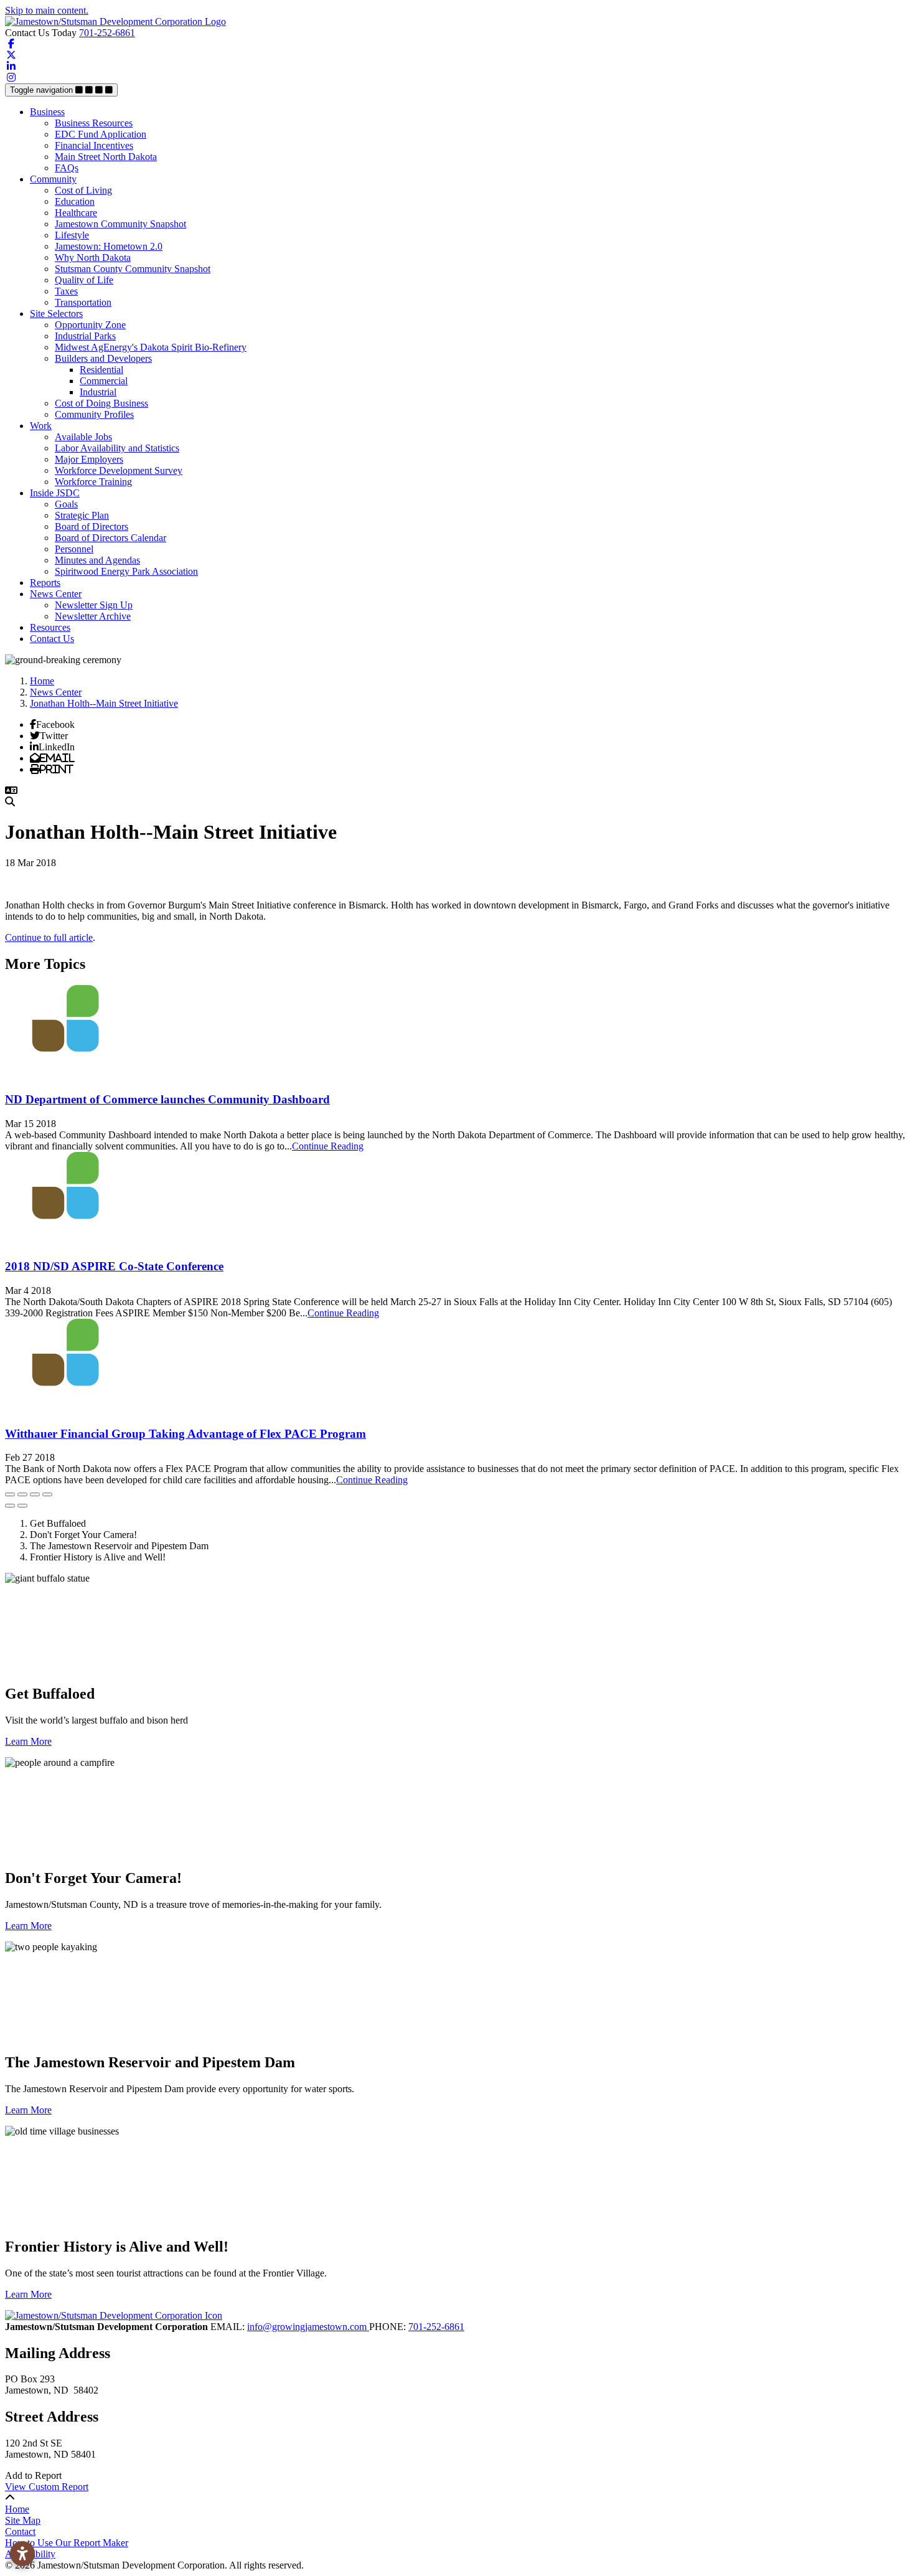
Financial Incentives (94, 145)
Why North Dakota (93, 257)
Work (41, 426)
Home (17, 2509)
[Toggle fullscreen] (35, 1494)
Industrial (98, 392)
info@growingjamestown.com (308, 2327)
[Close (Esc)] (10, 1494)
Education (75, 201)
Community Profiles (94, 414)
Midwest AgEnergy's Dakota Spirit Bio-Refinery (151, 347)
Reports (45, 583)
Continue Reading (328, 1146)
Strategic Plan (82, 515)
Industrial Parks (85, 336)
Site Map (23, 2520)
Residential (101, 370)
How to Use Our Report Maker (67, 2543)
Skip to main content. (47, 10)
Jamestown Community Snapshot (120, 224)
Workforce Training (93, 482)
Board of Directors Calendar (110, 538)
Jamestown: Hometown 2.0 (109, 246)
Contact (20, 2531)
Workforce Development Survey (119, 470)
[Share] (22, 1494)
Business (47, 112)
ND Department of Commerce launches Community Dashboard (167, 1099)
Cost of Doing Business (101, 403)
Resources (50, 627)
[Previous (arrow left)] (10, 1506)
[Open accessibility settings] (22, 2554)
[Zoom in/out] (47, 1494)
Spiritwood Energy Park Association (126, 571)
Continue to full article (49, 937)
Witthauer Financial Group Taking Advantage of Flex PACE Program (185, 1434)
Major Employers (89, 459)
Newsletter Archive (93, 616)
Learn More (28, 1741)
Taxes (66, 291)
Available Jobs (83, 437)
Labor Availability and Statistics (117, 448)
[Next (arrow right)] (22, 1506)
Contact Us (52, 639)
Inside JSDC (55, 493)
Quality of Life (84, 280)
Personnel (74, 549)
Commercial (104, 381)
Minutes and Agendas (97, 560)
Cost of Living (83, 190)
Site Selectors (56, 314)
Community (53, 179)
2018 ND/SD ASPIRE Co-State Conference (114, 1266)
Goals (66, 504)
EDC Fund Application (101, 134)
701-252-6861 (107, 33)
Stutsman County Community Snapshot (133, 269)
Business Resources (94, 123)
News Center (56, 594)
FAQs (67, 168)
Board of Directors (91, 526)
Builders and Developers (103, 358)
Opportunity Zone (90, 325)
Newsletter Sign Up (94, 605)
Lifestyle (72, 235)
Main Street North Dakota (106, 157)
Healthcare (76, 213)
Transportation (83, 302)
